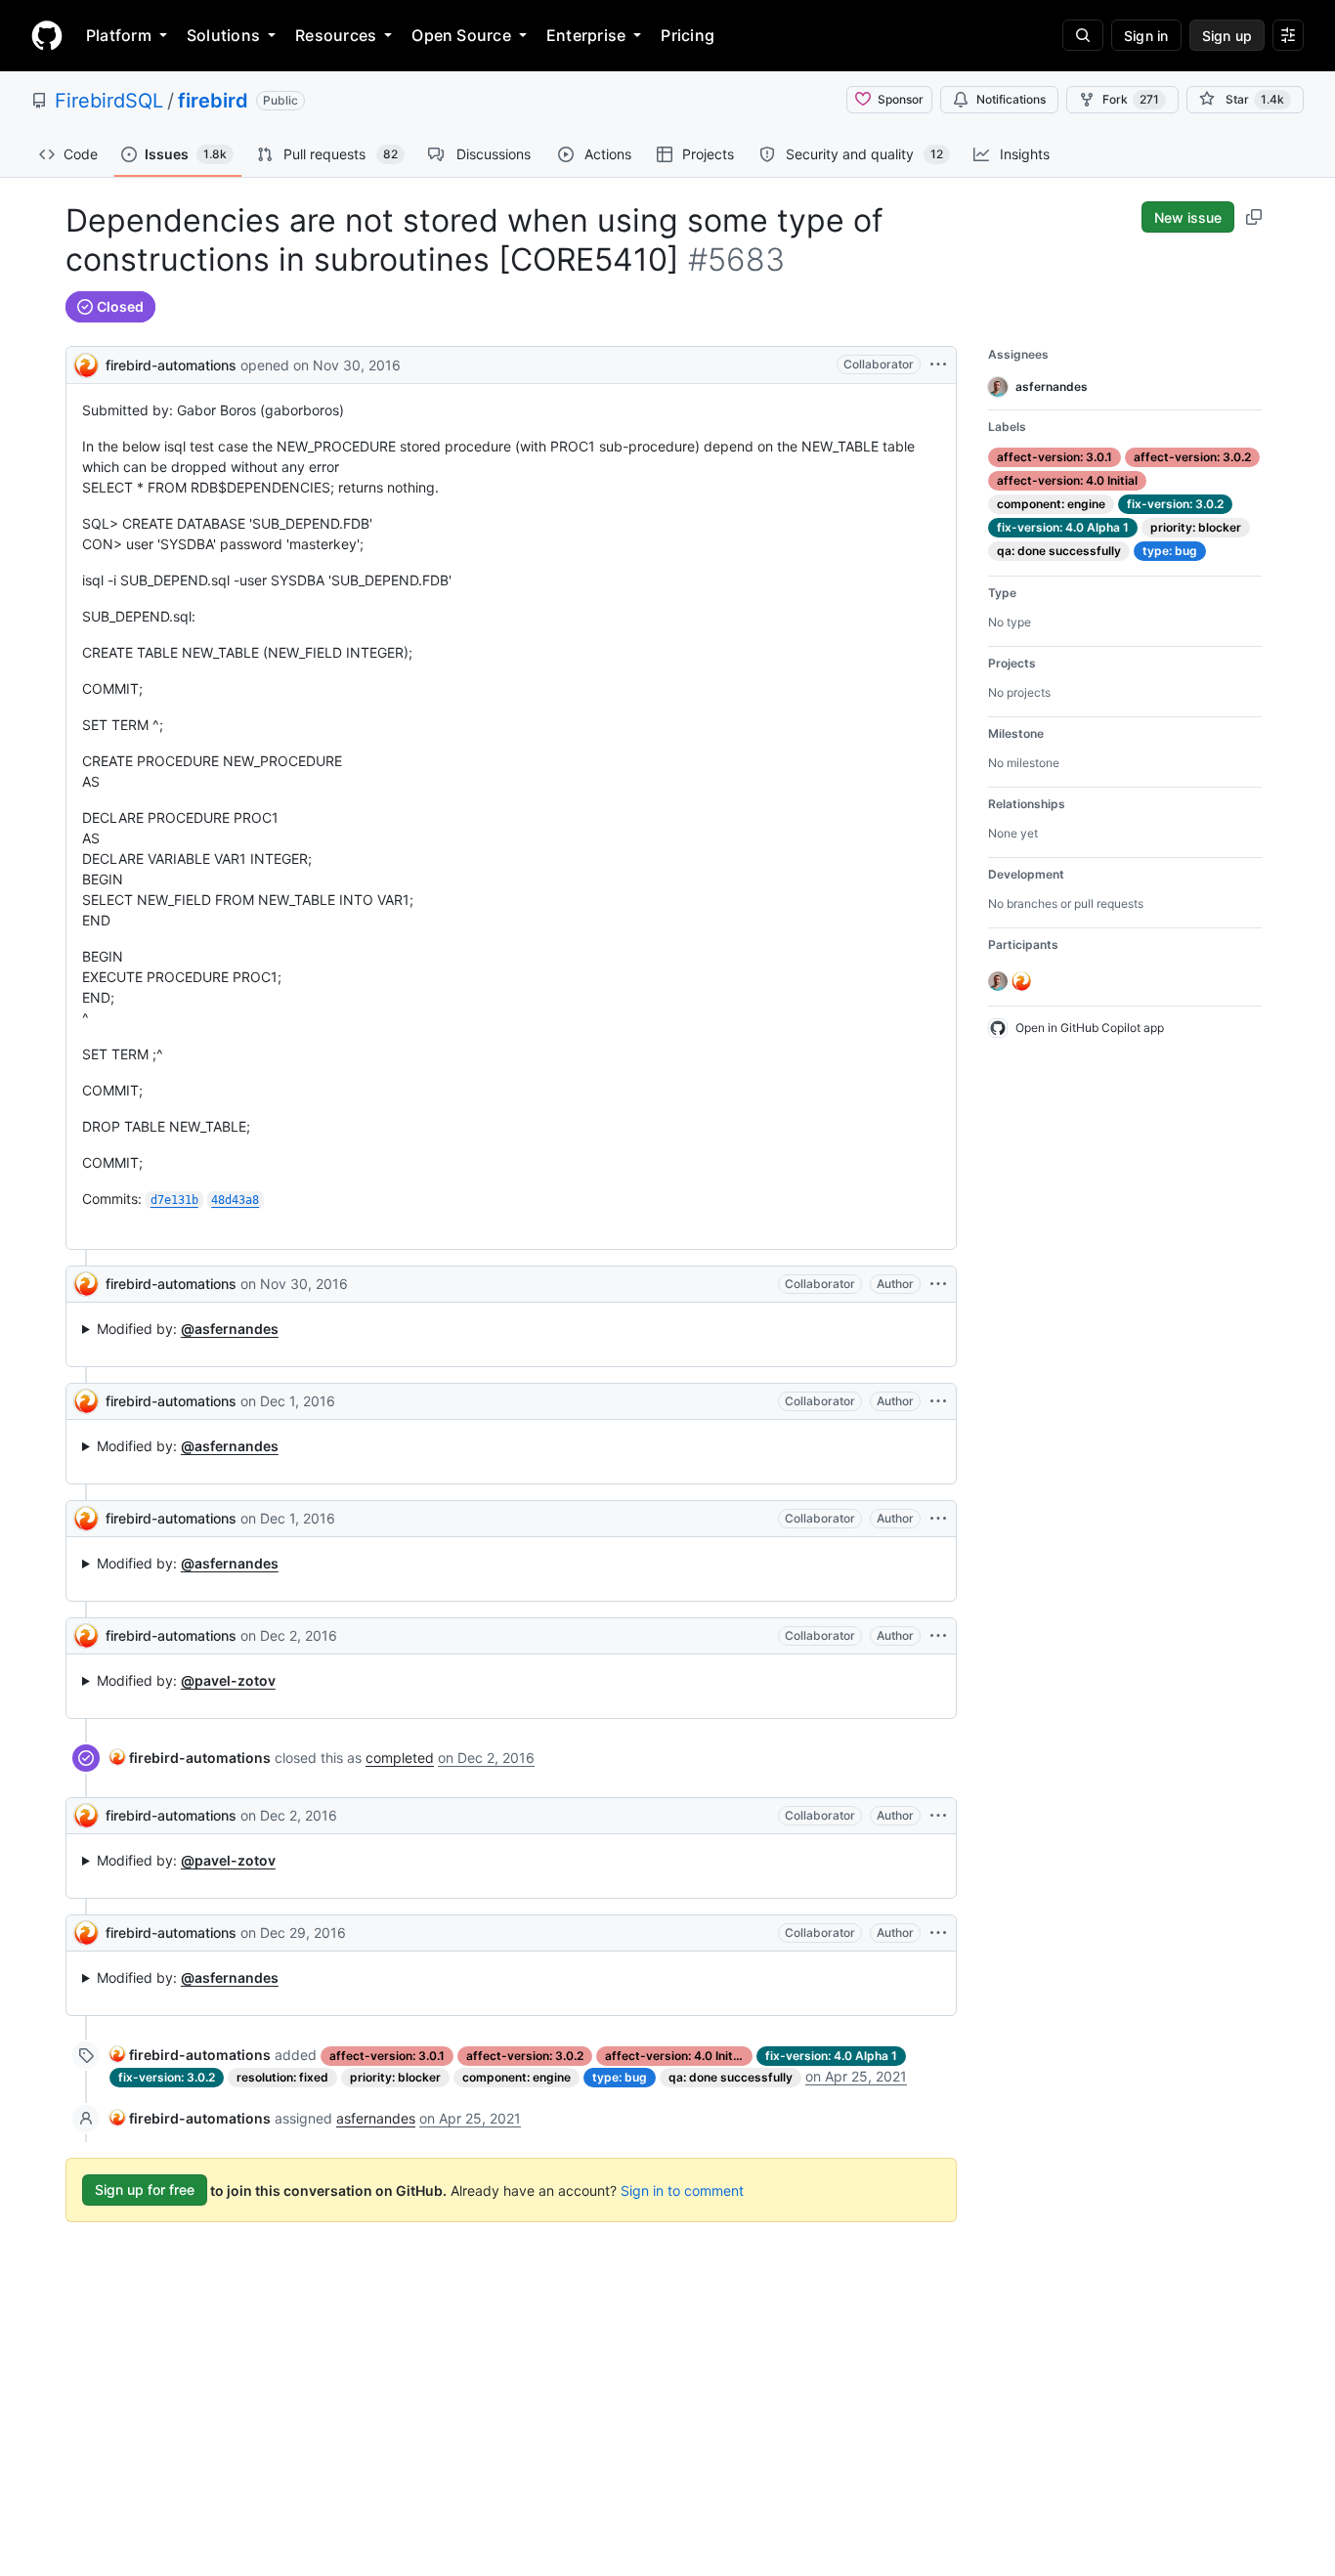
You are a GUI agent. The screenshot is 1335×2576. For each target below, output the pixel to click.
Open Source (461, 35)
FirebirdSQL (109, 101)
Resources (336, 35)
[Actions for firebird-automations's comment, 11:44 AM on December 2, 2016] (938, 1636)
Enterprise (586, 35)
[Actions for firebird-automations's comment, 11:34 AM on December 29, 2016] (938, 1933)
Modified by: (188, 1329)
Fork (1131, 99)
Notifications (1011, 99)
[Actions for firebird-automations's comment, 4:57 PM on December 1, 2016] (938, 1401)
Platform (119, 35)
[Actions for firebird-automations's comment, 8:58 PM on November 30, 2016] (938, 1284)
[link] (190, 1758)
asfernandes (376, 2118)
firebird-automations (171, 365)
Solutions (223, 35)
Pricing (688, 35)
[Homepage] (47, 35)
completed (400, 1758)
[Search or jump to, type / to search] (1083, 35)
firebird (213, 101)
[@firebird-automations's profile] (86, 363)
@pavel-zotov (228, 1680)
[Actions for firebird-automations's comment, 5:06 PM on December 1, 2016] (938, 1519)
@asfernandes (230, 1329)
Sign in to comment (682, 2190)
